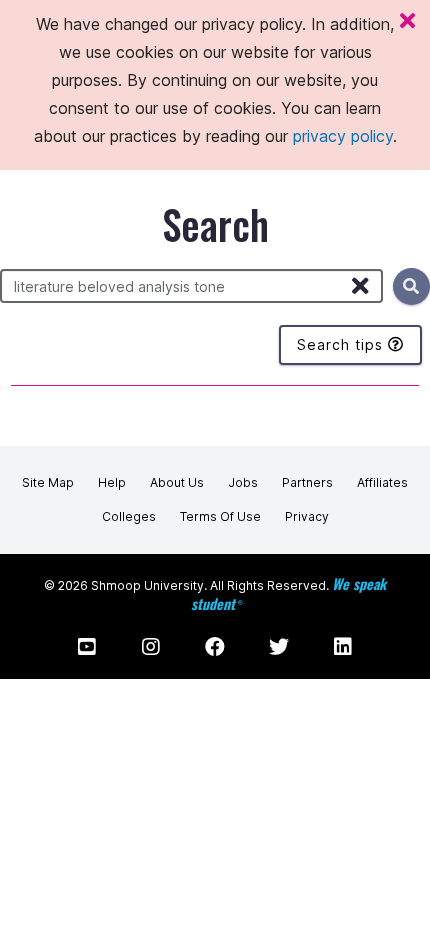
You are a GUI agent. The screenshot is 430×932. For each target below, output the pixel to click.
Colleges (129, 516)
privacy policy (343, 136)
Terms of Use (220, 516)
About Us (177, 482)
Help (112, 482)
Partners (307, 482)
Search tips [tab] (342, 344)
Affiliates (382, 482)
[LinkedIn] (343, 647)
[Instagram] (151, 647)
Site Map (48, 482)
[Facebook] (215, 647)
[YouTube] (87, 647)
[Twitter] (279, 647)
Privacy (307, 516)
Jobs (243, 482)
